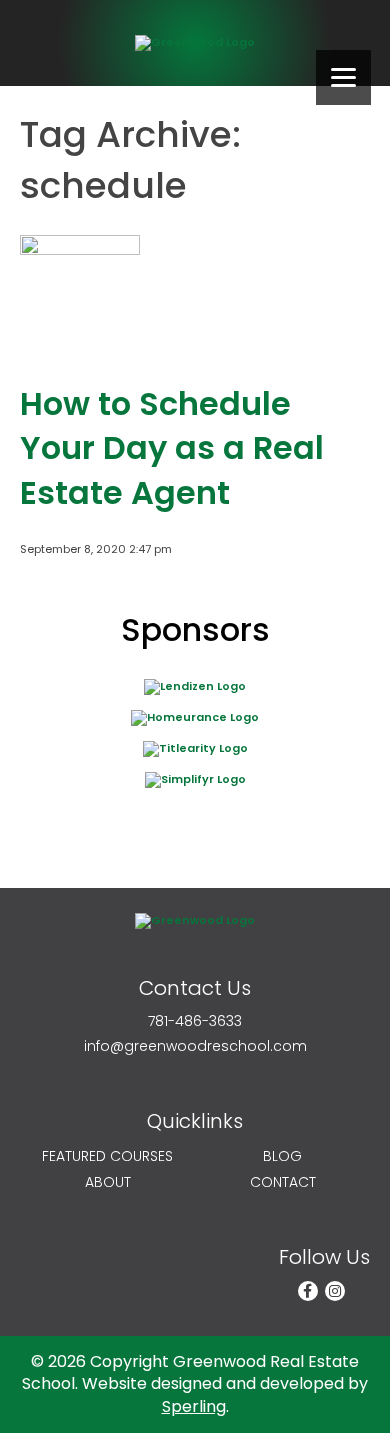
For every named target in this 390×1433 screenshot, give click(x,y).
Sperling (194, 1406)
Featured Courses (107, 1156)
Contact (283, 1182)
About (108, 1182)
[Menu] (343, 77)
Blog (282, 1156)
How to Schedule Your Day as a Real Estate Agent (172, 448)
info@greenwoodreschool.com (195, 1046)
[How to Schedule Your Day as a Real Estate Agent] (80, 347)
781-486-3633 (195, 1021)
